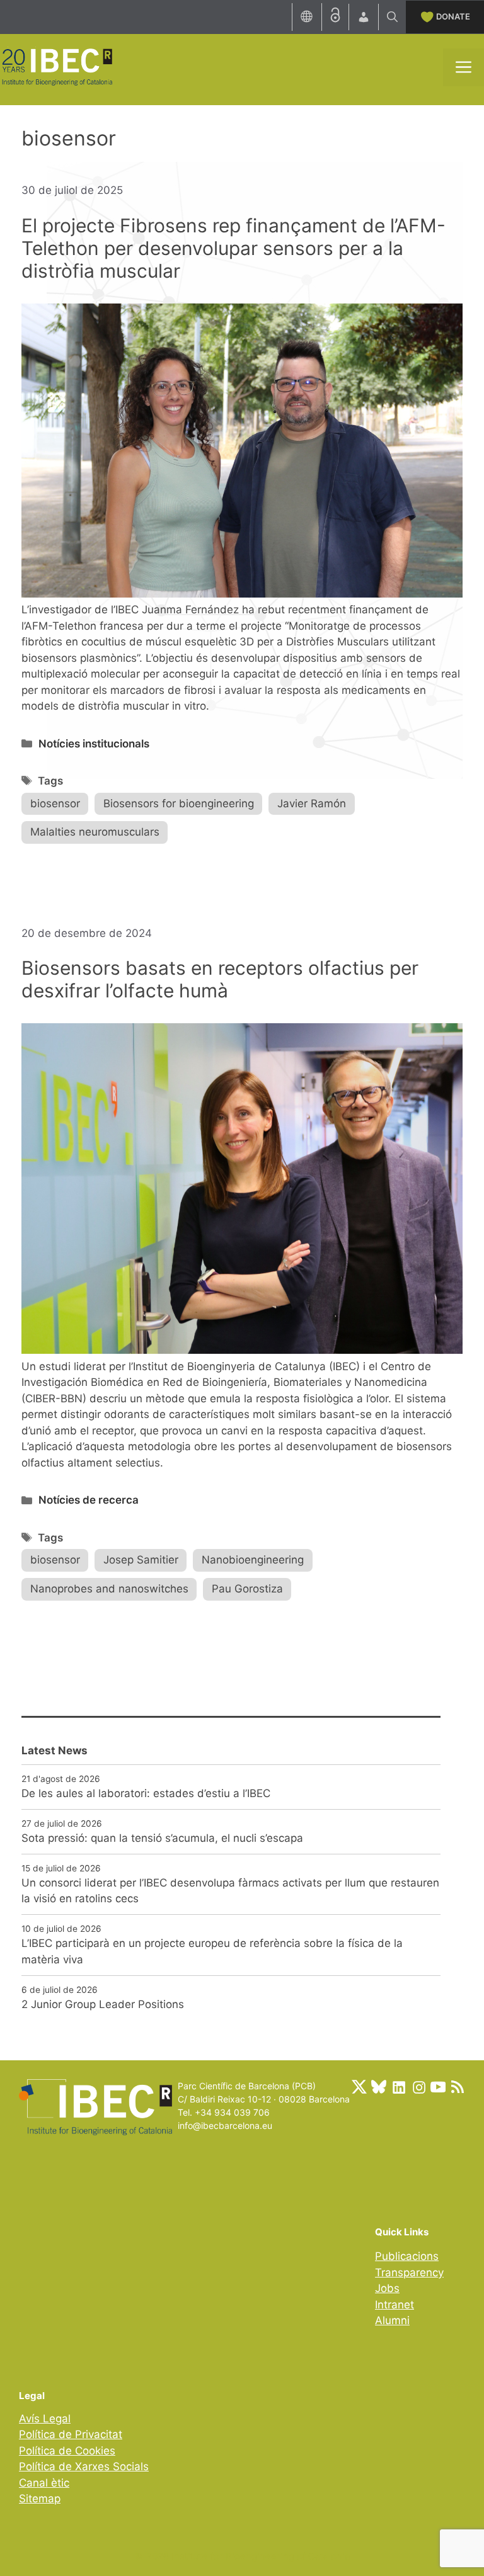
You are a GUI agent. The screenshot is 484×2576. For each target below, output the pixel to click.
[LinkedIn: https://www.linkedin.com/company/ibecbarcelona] (398, 2087)
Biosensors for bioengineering (179, 803)
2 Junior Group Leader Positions (103, 2004)
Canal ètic (44, 2483)
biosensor (55, 803)
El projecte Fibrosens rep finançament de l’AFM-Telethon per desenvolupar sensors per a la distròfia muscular (233, 248)
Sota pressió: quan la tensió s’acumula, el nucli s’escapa (162, 1838)
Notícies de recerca (89, 1500)
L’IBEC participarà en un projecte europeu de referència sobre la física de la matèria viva (212, 1951)
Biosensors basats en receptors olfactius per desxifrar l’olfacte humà (220, 979)
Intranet (395, 2305)
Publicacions (407, 2256)
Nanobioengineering (253, 1560)
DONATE (453, 16)
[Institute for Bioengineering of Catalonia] (57, 66)
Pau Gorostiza (247, 1589)
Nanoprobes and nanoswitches (109, 1589)
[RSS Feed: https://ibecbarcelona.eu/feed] (458, 2087)
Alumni (392, 2320)
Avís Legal (45, 2419)
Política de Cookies (67, 2451)
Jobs (387, 2288)
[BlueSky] (379, 2087)
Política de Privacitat (71, 2434)
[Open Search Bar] (392, 17)
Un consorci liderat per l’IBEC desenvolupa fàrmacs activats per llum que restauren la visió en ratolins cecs (230, 1891)
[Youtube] (438, 2087)
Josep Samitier (141, 1560)
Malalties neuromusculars (95, 832)
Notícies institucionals (94, 744)
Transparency (409, 2272)
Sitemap (40, 2499)
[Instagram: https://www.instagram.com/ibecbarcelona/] (418, 2087)
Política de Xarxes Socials (84, 2466)
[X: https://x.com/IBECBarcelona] (359, 2087)
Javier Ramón (312, 803)
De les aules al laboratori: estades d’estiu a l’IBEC (146, 1793)
